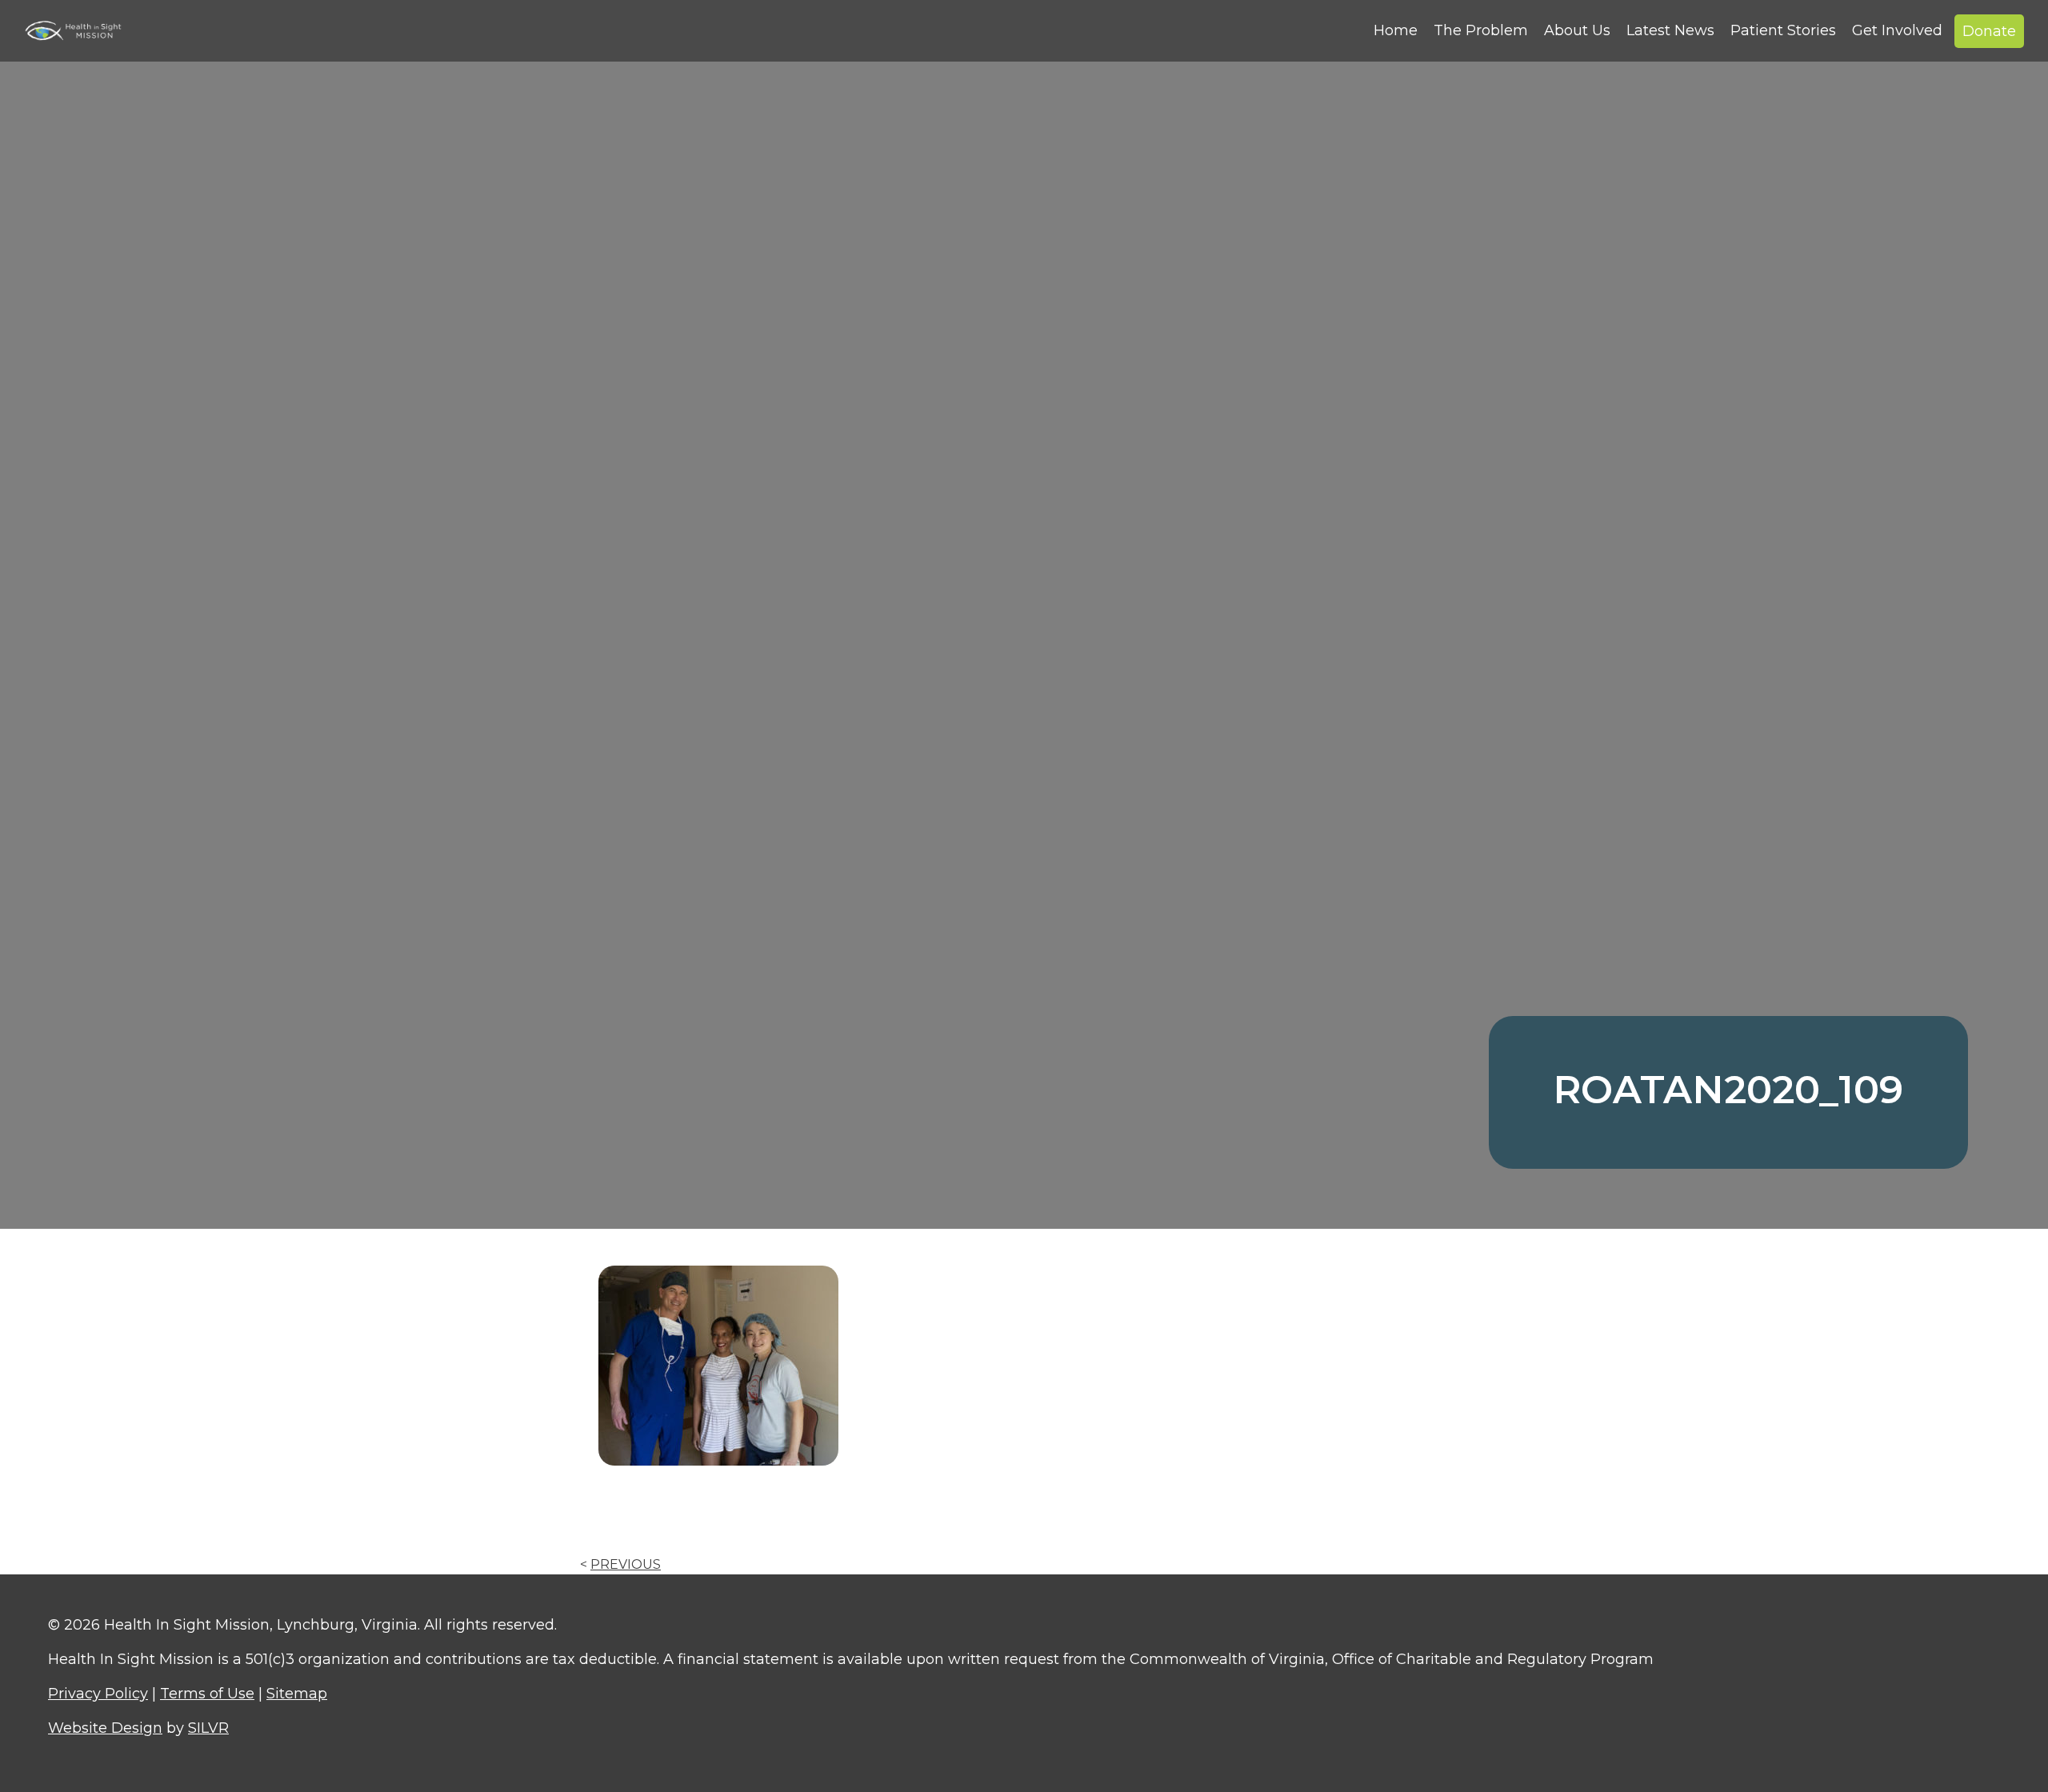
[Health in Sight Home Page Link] (80, 30)
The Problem (1481, 30)
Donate (1989, 31)
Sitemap (297, 1694)
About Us (1577, 30)
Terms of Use (207, 1694)
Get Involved (1897, 30)
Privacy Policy (98, 1694)
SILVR (208, 1728)
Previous (626, 1564)
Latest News (1670, 30)
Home (1396, 30)
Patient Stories (1783, 30)
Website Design (105, 1728)
